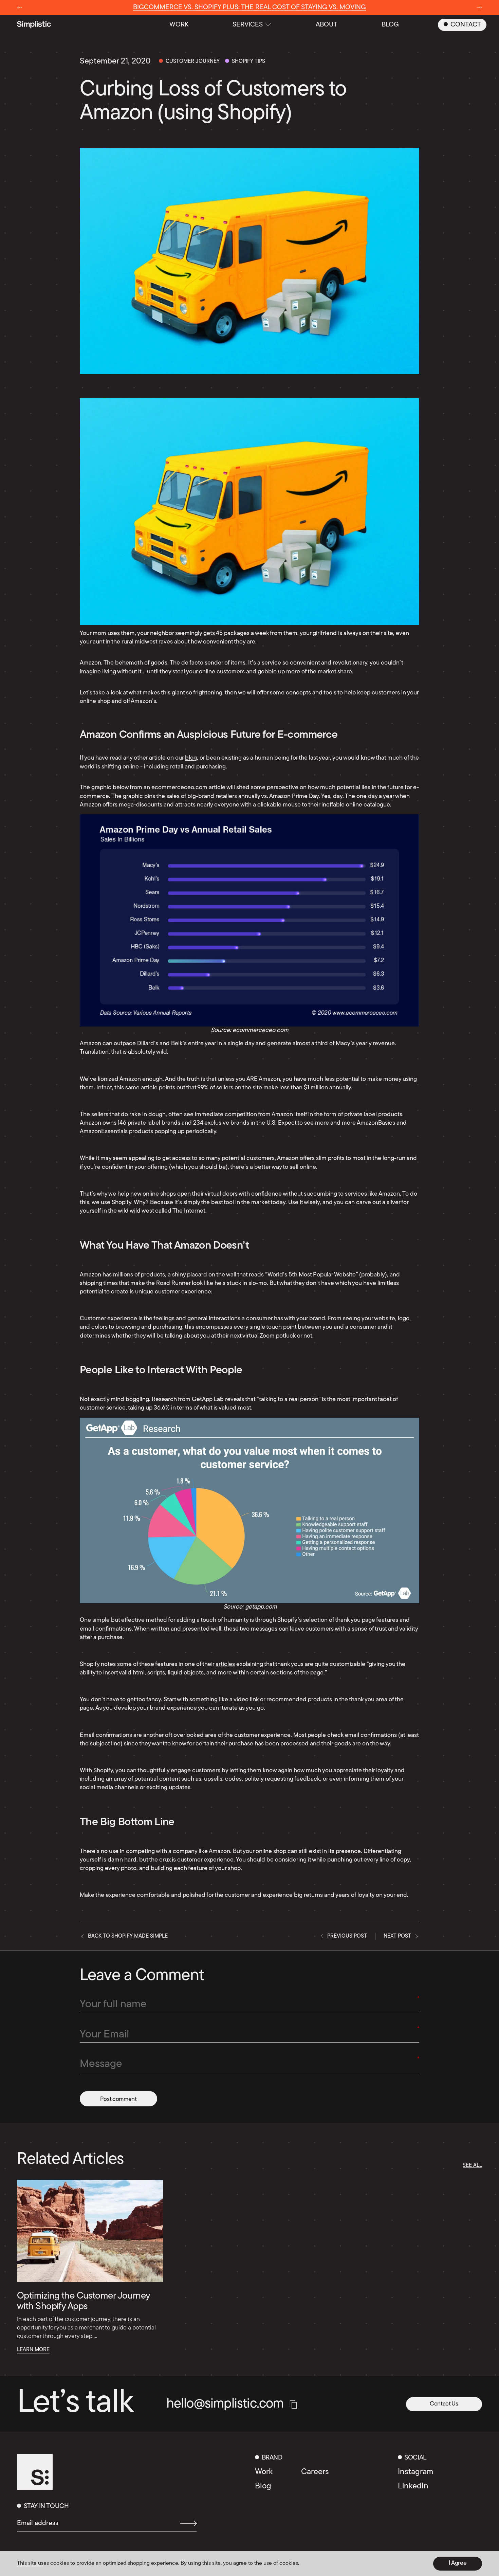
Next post (397, 1936)
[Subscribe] (186, 2523)
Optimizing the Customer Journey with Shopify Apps (84, 2301)
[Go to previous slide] (20, 8)
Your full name (113, 2004)
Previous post (347, 1936)
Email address (38, 2523)
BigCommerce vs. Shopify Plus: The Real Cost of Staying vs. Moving (249, 7)
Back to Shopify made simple (128, 1936)
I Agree (458, 2563)
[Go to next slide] (479, 8)
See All (472, 2165)
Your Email (104, 2035)
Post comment (118, 2099)
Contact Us (444, 2404)
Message (101, 2064)
